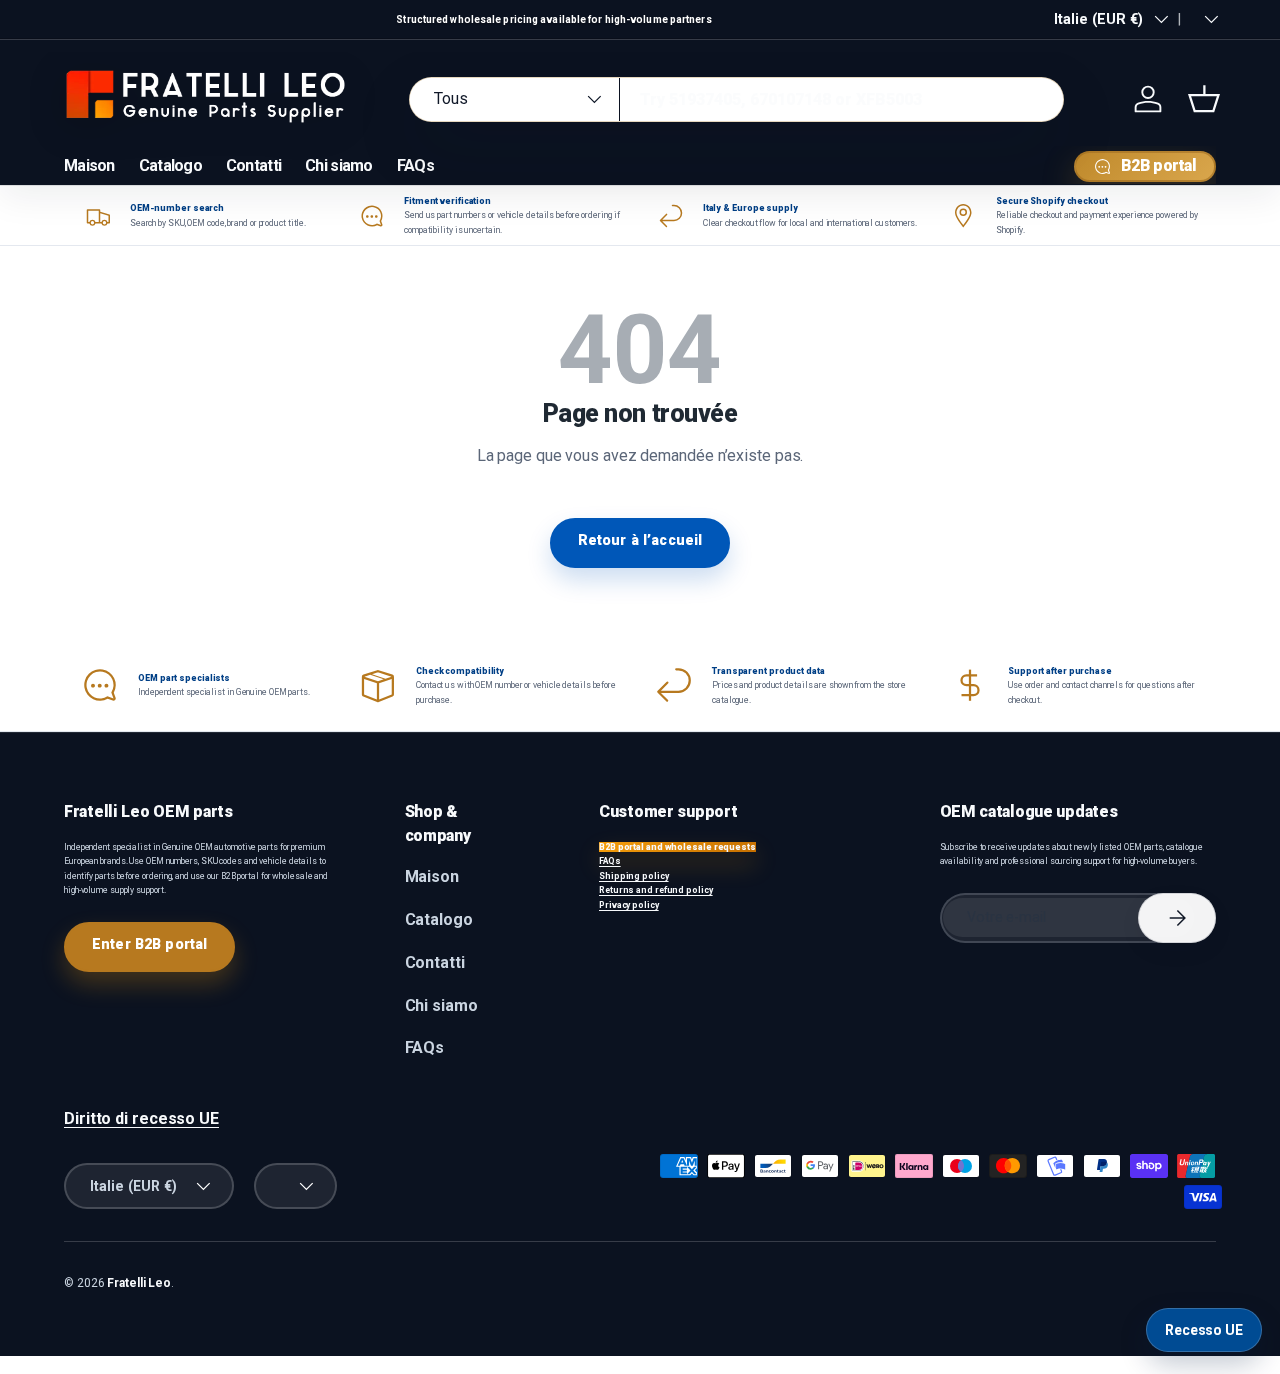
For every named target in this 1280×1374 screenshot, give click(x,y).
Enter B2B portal (149, 944)
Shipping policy (634, 876)
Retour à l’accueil (640, 540)
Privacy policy (629, 905)
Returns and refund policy (656, 890)
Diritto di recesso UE (141, 1118)
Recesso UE (1204, 1330)
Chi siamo (339, 165)
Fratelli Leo (139, 1283)
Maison (89, 165)
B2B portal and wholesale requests (677, 847)
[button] (1204, 99)
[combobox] (736, 99)
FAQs (415, 165)
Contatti (253, 165)
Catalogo (170, 165)
